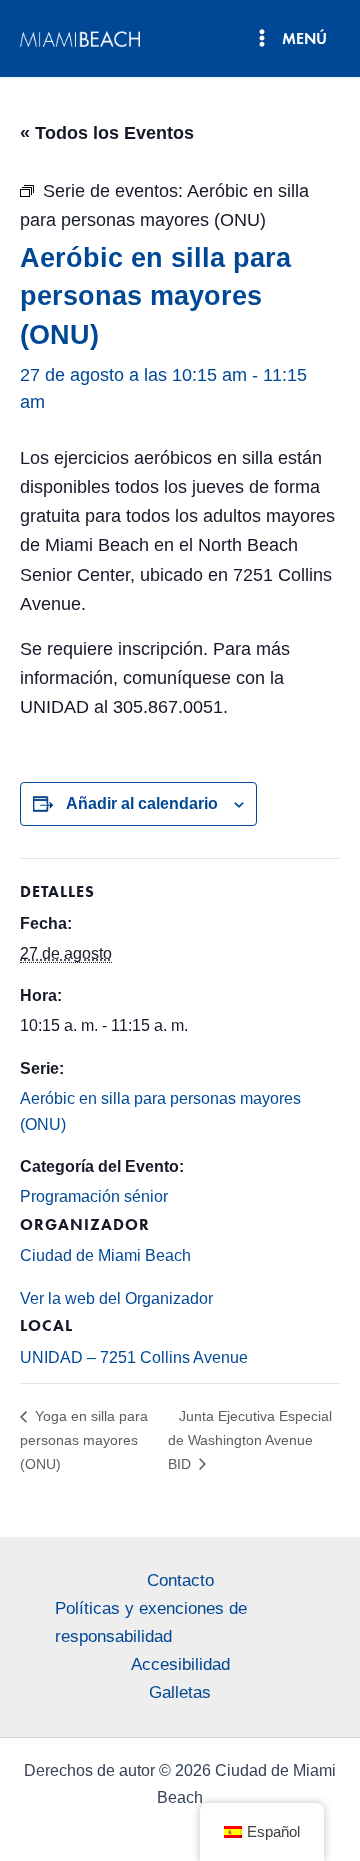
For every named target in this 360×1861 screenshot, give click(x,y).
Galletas (180, 1692)
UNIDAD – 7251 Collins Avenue (134, 1357)
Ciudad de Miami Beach (105, 1255)
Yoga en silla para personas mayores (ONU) (84, 1440)
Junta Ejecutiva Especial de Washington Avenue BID (250, 1440)
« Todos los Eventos (107, 133)
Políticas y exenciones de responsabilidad (151, 1622)
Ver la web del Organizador (116, 1298)
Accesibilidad (180, 1664)
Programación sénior (94, 1196)
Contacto (180, 1580)
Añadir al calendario (142, 803)
